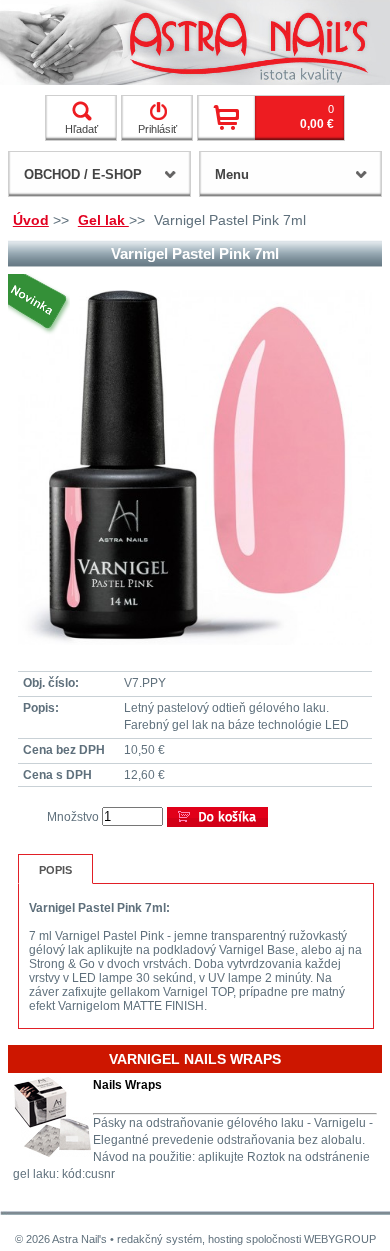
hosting (225, 1239)
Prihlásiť (157, 129)
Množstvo (73, 817)
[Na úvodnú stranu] (195, 42)
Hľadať (81, 129)
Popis (55, 870)
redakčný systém (159, 1239)
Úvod (31, 220)
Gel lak (103, 220)
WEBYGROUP (340, 1239)
